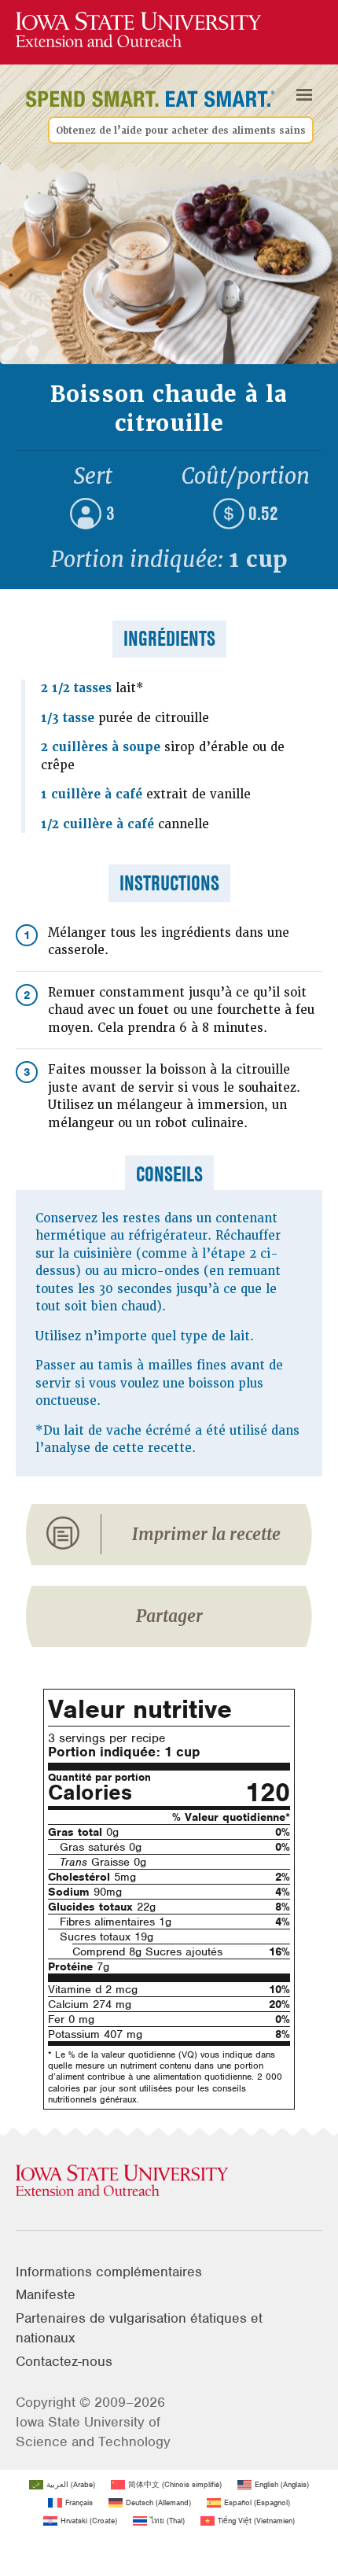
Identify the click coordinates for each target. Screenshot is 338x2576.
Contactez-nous (64, 2361)
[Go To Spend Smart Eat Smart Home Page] (138, 30)
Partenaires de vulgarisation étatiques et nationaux (139, 2328)
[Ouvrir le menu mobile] (304, 95)
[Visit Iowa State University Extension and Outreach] (169, 2181)
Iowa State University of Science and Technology (93, 2432)
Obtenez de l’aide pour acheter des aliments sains (181, 131)
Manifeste (46, 2294)
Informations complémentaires (109, 2272)
